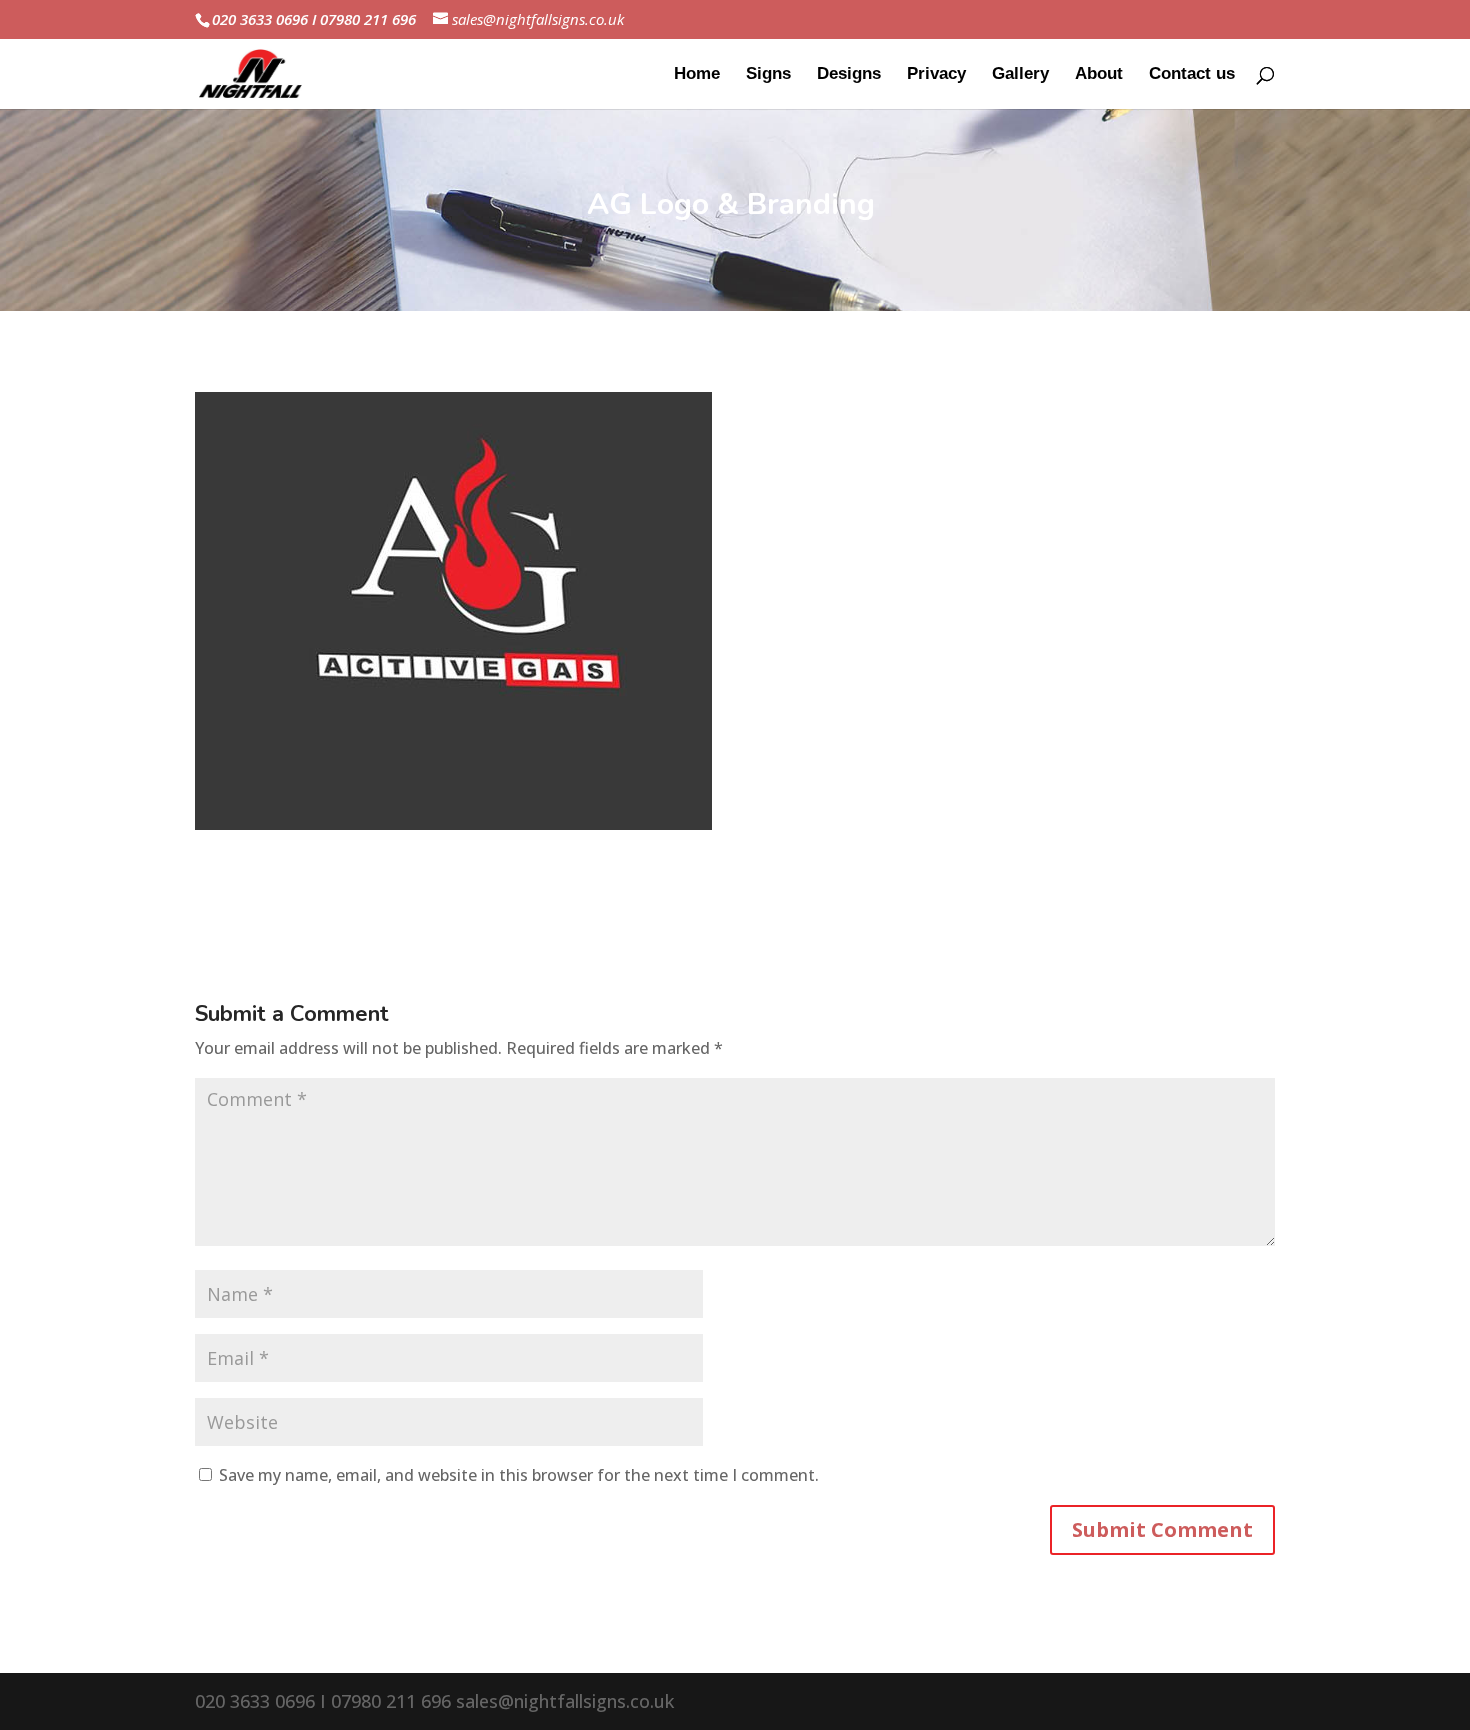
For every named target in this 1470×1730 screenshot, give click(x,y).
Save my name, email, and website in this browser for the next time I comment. (519, 1475)
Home (697, 75)
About (1099, 75)
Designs (849, 75)
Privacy (936, 75)
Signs (768, 75)
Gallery (1020, 75)
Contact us (1192, 75)
